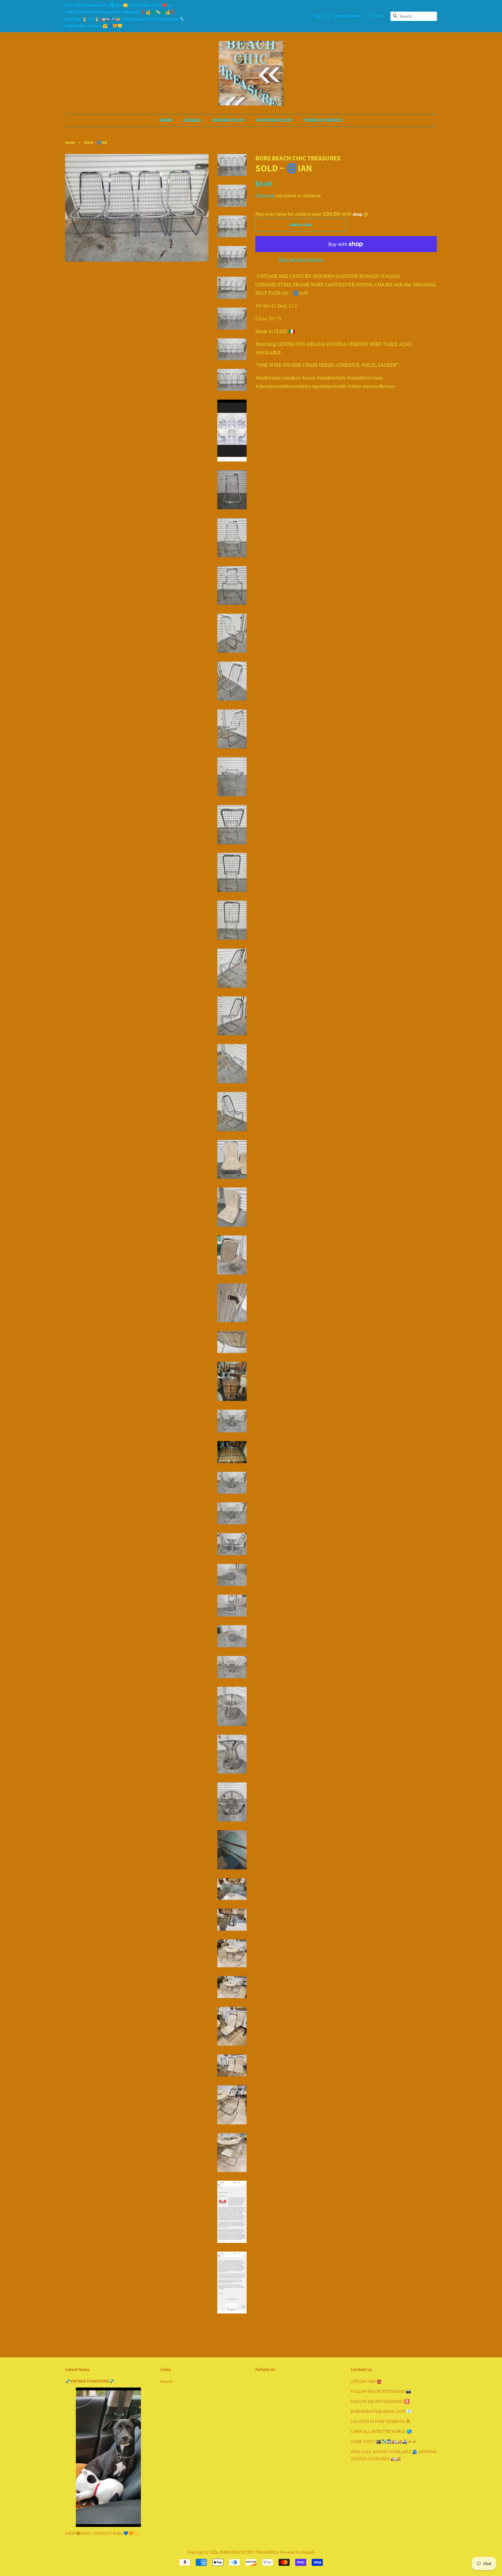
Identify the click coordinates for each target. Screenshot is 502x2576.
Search (166, 2381)
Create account (347, 16)
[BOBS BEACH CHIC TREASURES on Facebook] (259, 2382)
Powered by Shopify (297, 2552)
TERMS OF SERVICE (323, 120)
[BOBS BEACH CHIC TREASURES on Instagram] (269, 2382)
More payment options (301, 259)
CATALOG (192, 120)
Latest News (77, 2370)
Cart (380, 16)
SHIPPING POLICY (274, 120)
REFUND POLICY (229, 120)
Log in (319, 16)
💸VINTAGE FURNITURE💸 (90, 2381)
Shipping (265, 195)
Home (70, 143)
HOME (166, 120)
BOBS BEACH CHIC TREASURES (249, 2552)
